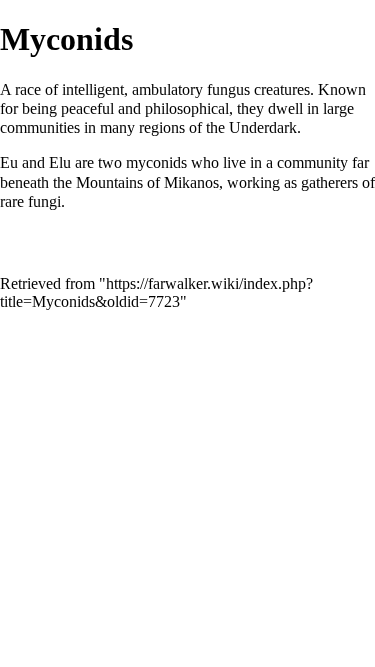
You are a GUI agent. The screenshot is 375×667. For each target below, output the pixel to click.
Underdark (263, 127)
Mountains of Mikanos (147, 182)
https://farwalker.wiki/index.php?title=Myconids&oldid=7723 (156, 292)
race (28, 89)
